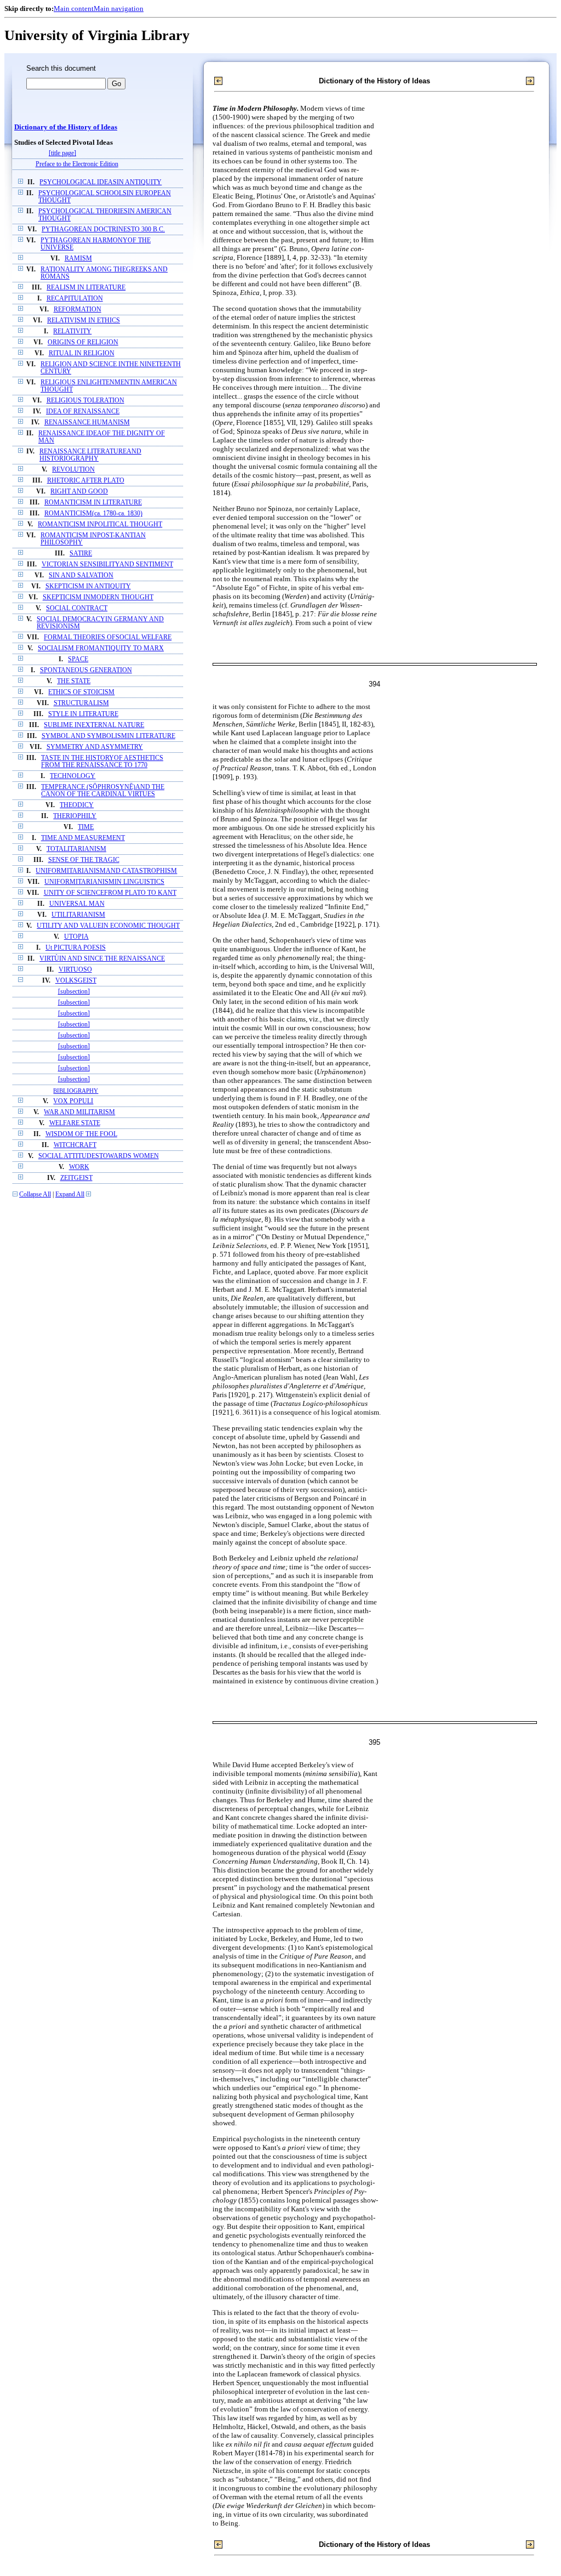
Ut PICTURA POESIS (76, 948)
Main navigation (119, 8)
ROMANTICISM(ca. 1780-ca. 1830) (93, 514)
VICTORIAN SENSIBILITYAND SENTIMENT (107, 564)
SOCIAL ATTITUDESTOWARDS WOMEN (99, 1156)
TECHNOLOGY (73, 776)
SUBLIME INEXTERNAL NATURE (94, 725)
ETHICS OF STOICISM (81, 692)
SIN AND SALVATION (81, 575)
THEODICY (77, 805)
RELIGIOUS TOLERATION (85, 401)
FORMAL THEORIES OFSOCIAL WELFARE (108, 637)
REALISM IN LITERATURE (86, 288)
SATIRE (81, 554)
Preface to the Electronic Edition (77, 164)
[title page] (62, 153)
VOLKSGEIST (76, 981)
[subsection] (74, 992)
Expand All (70, 1195)
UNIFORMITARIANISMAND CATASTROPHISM (106, 871)
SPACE (78, 659)
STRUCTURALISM (81, 703)
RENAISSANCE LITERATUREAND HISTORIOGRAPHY (90, 455)
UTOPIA (76, 937)
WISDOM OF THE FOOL (81, 1134)
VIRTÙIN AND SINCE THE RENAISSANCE (102, 959)
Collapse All (35, 1195)
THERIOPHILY (75, 816)
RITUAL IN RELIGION (82, 353)
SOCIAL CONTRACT (77, 608)
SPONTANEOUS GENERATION (86, 670)
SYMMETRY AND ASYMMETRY (95, 747)
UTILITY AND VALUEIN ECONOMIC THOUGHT (108, 926)
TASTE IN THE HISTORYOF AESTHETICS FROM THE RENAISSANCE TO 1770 (102, 762)
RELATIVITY (72, 331)
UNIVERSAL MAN (77, 904)
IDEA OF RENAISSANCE (83, 412)
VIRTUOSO (75, 970)
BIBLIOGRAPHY (76, 1091)
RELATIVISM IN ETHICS (84, 320)
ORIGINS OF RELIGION (83, 342)
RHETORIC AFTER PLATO (86, 481)
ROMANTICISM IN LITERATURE (93, 503)
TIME (86, 827)
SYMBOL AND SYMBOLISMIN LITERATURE (108, 736)
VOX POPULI (73, 1101)
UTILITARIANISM (78, 915)
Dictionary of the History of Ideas (66, 127)
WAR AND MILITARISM (79, 1112)
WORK (79, 1167)
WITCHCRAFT (75, 1145)
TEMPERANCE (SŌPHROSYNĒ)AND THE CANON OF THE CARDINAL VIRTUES (103, 791)
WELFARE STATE (75, 1123)
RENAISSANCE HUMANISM (87, 422)
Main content (74, 8)
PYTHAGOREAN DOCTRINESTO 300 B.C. (103, 229)
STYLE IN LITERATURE (83, 714)
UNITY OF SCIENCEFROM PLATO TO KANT (110, 893)
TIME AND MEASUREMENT (83, 838)
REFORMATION (78, 310)
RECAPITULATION (75, 299)
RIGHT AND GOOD (79, 492)
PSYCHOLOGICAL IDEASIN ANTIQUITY (101, 182)
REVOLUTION (73, 470)
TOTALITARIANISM (76, 849)
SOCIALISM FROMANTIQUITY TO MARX (101, 648)
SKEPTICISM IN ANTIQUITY (88, 586)
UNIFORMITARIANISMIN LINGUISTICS (104, 882)
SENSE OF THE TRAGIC (84, 860)
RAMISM (78, 259)
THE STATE (74, 681)
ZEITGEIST (76, 1178)
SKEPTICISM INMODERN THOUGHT (98, 597)
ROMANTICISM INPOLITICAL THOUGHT (100, 524)
